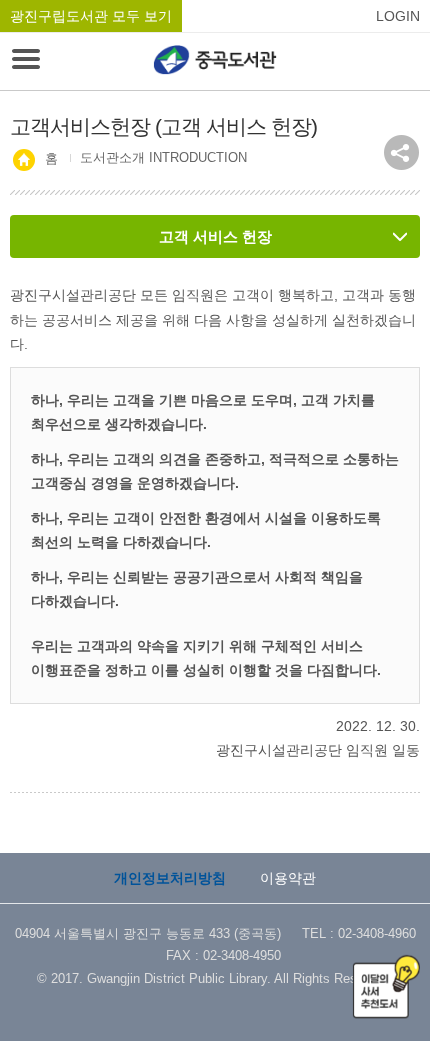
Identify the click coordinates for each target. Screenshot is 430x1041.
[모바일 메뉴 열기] (26, 61)
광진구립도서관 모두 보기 (91, 16)
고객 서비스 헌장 (215, 236)
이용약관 (288, 878)
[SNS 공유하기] (401, 152)
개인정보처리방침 (170, 878)
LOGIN (398, 16)
